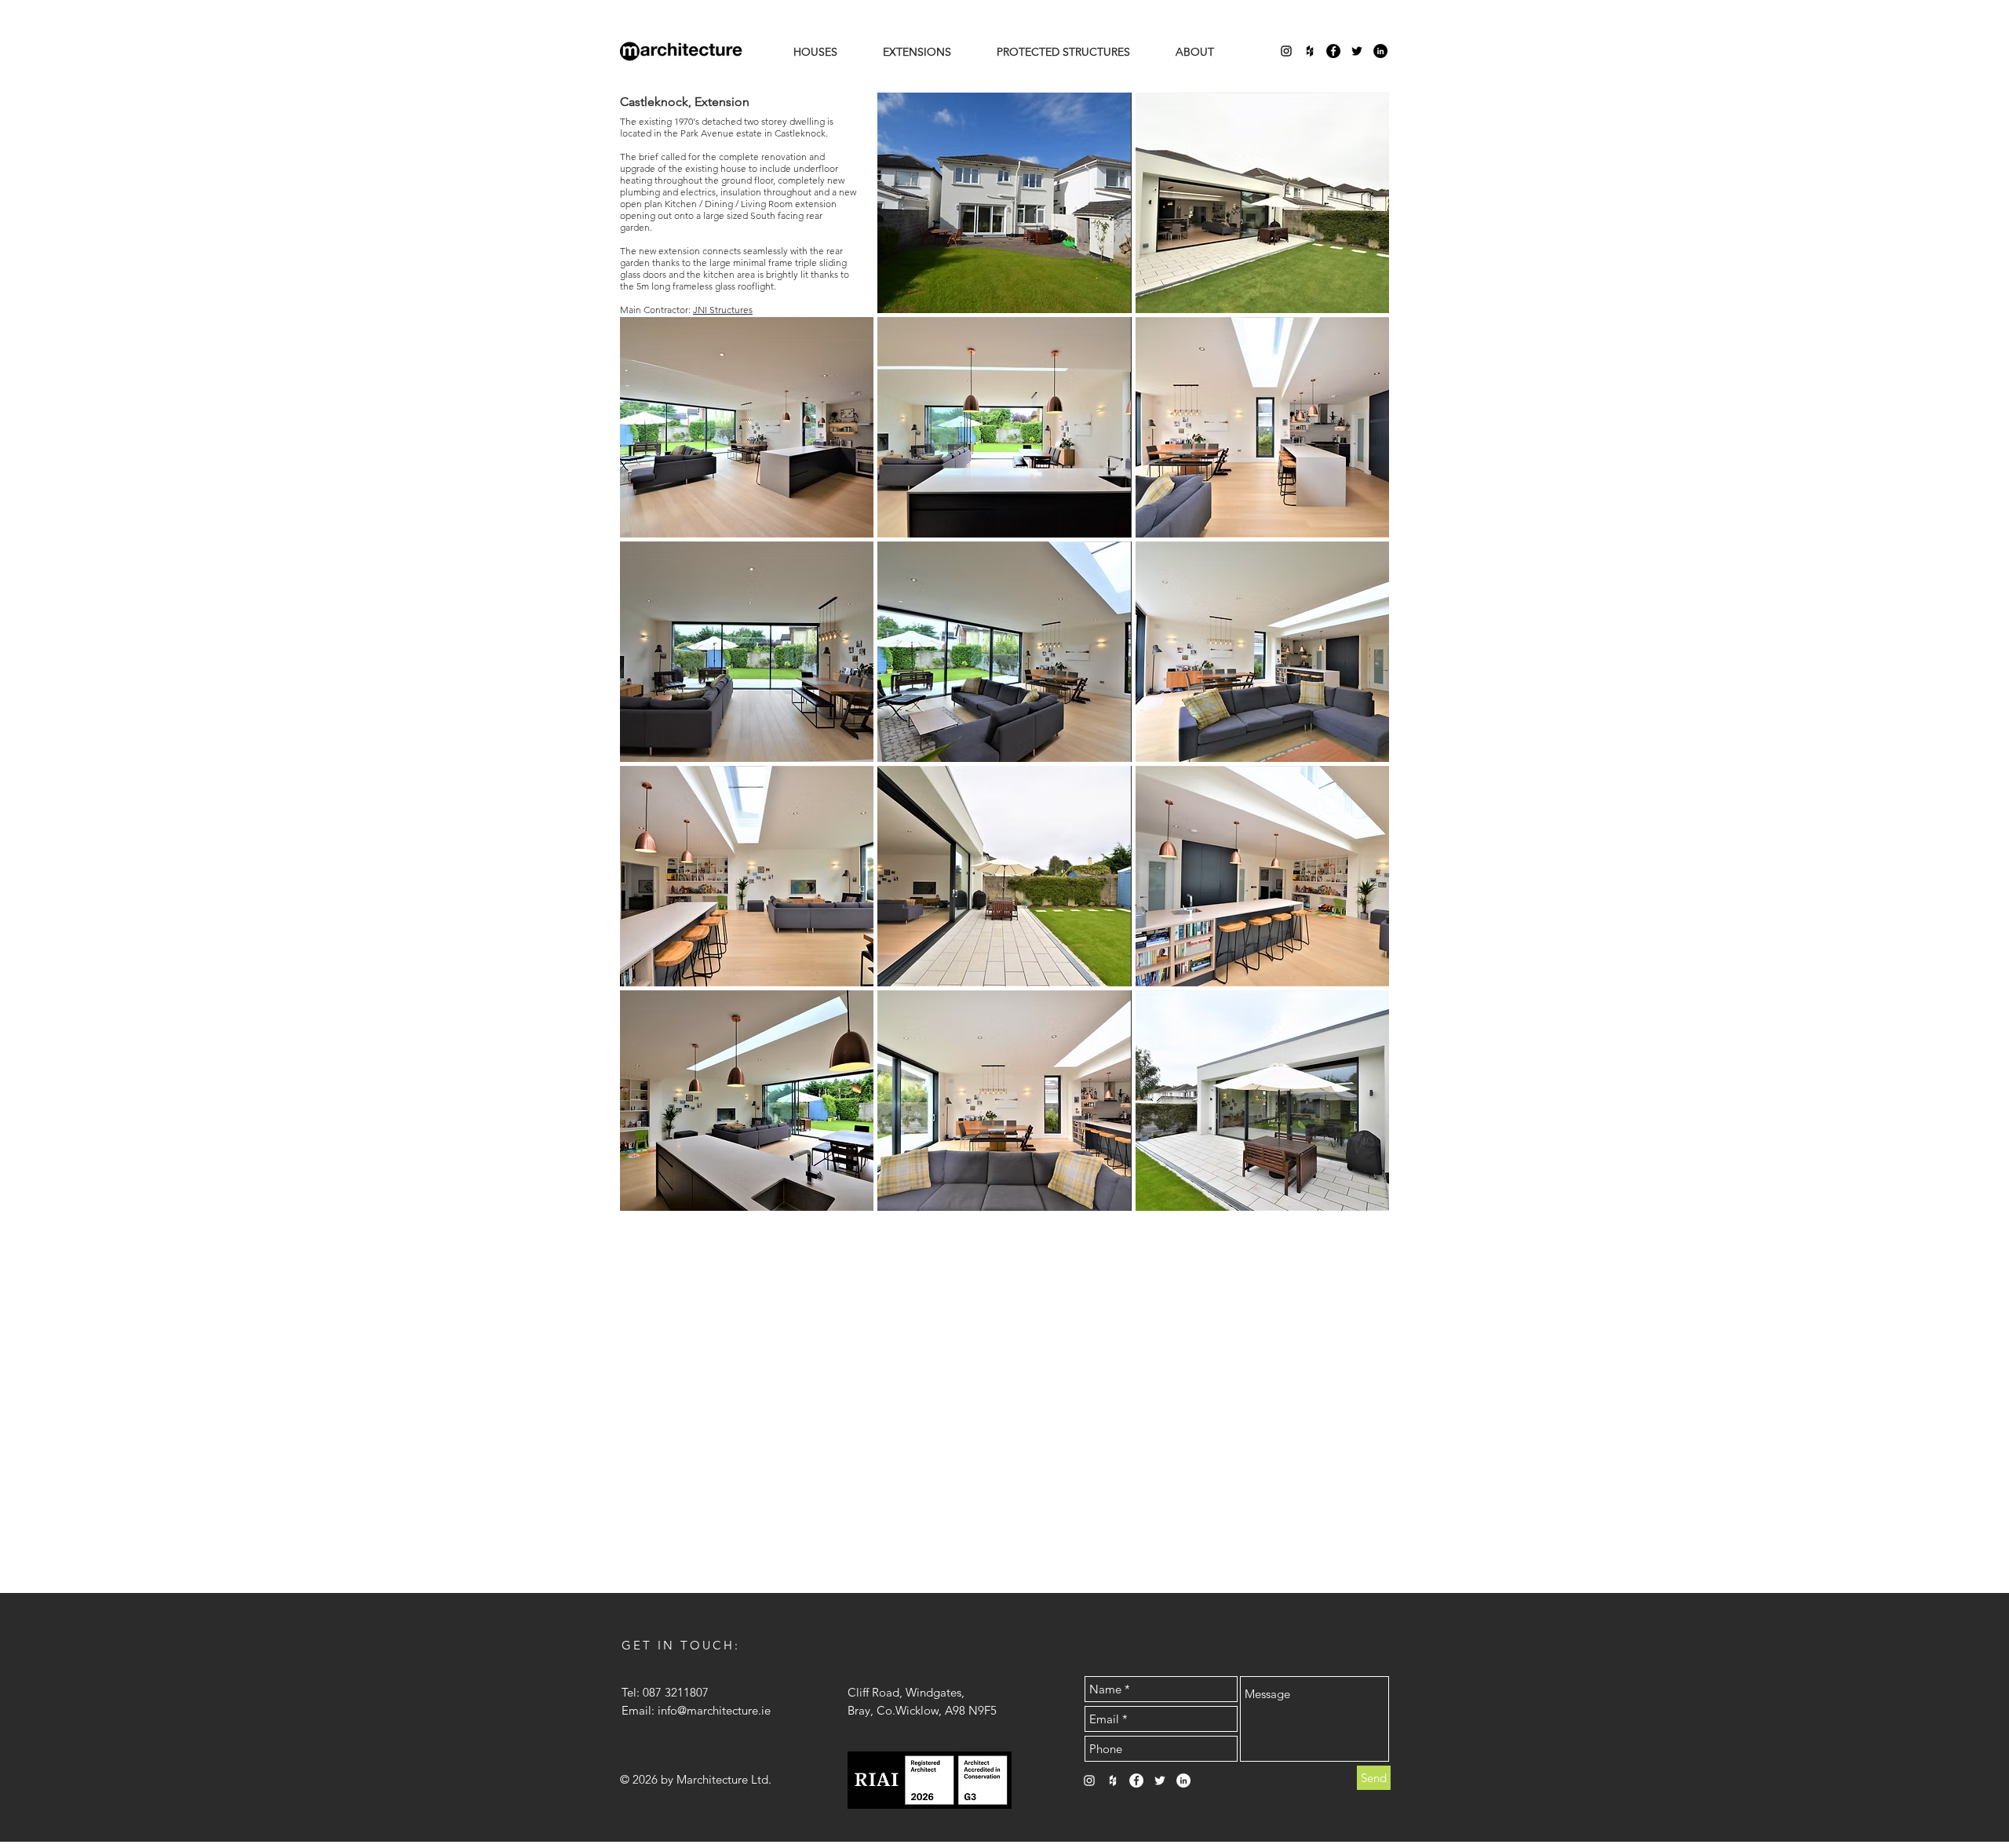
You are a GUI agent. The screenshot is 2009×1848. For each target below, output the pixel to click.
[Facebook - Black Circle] (1333, 51)
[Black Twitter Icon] (1357, 51)
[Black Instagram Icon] (1286, 51)
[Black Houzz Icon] (1310, 51)
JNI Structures (723, 310)
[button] (1004, 203)
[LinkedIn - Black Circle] (1380, 51)
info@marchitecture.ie (714, 1710)
